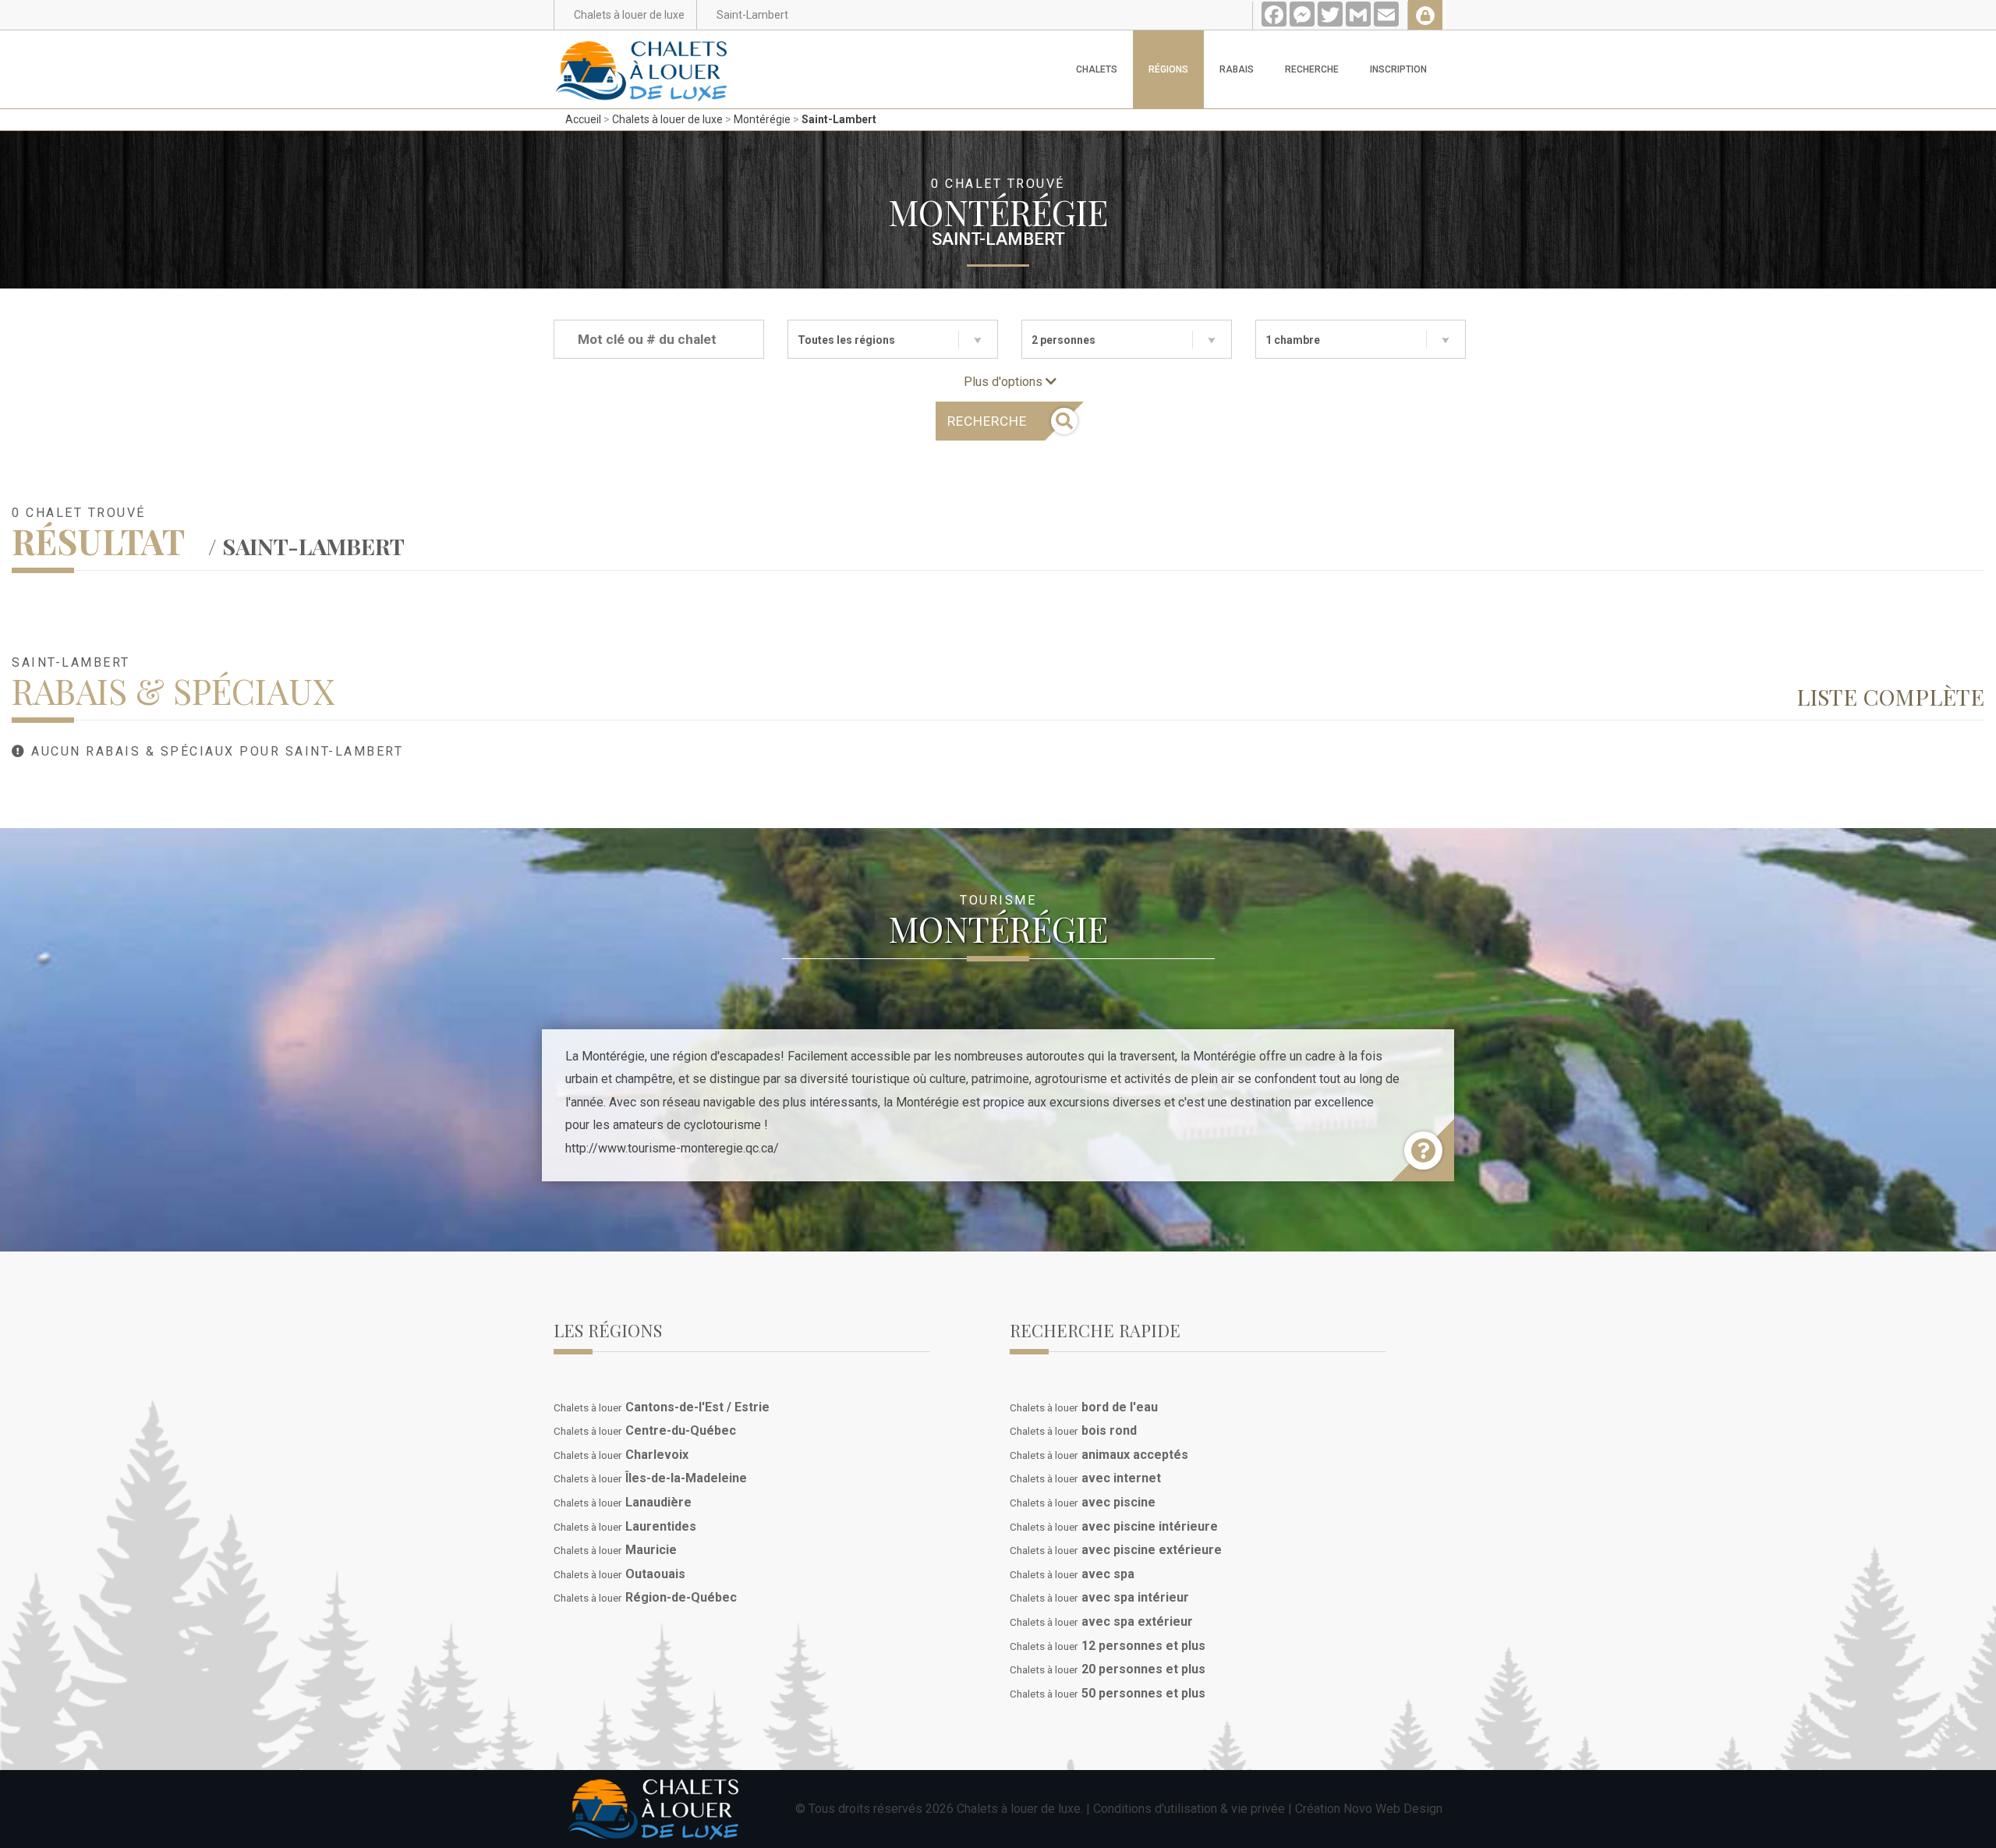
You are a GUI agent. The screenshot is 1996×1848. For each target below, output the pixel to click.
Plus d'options (1005, 382)
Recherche (1312, 69)
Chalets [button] (1097, 69)
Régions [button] (1168, 69)
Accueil (583, 119)
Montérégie (762, 119)
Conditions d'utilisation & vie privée (1189, 1809)
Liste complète (1890, 696)
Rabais (1237, 69)
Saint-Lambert (839, 119)
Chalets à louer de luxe (667, 119)
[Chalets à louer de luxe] (642, 50)
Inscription (1398, 69)
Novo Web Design (1393, 1809)
